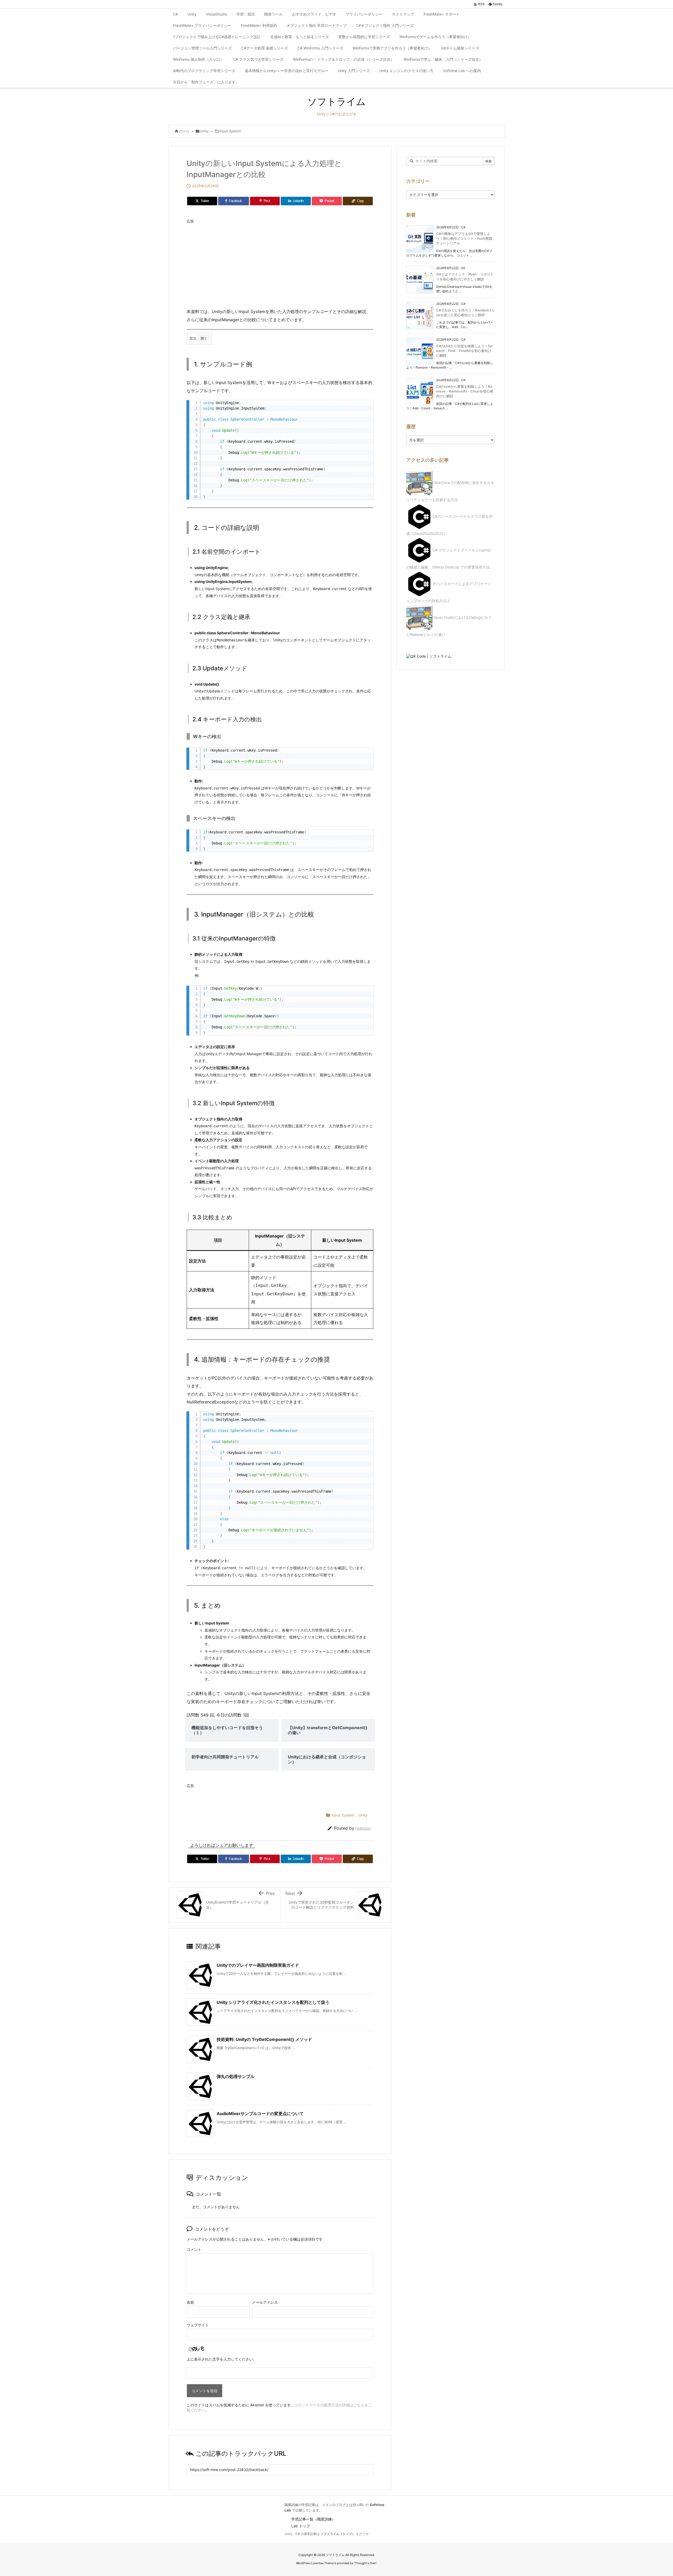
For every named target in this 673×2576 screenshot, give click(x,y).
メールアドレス (265, 2302)
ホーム (184, 131)
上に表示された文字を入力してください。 (222, 2359)
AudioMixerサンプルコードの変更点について (260, 2114)
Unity (204, 131)
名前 (190, 2302)
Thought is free (365, 2563)
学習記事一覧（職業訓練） (313, 2519)
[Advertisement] (280, 263)
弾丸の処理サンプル (236, 2076)
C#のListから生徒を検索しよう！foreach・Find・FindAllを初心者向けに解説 (464, 351)
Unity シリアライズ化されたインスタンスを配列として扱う (273, 2002)
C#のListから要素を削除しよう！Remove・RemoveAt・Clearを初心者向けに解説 (465, 391)
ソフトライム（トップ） (338, 2534)
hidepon (363, 1828)
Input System (230, 131)
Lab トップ (301, 2526)
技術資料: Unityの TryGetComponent (264, 2039)
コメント (194, 2249)
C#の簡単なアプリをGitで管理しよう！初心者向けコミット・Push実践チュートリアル (464, 238)
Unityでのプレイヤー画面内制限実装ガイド (258, 1965)
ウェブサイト (198, 2325)
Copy (366, 406)
